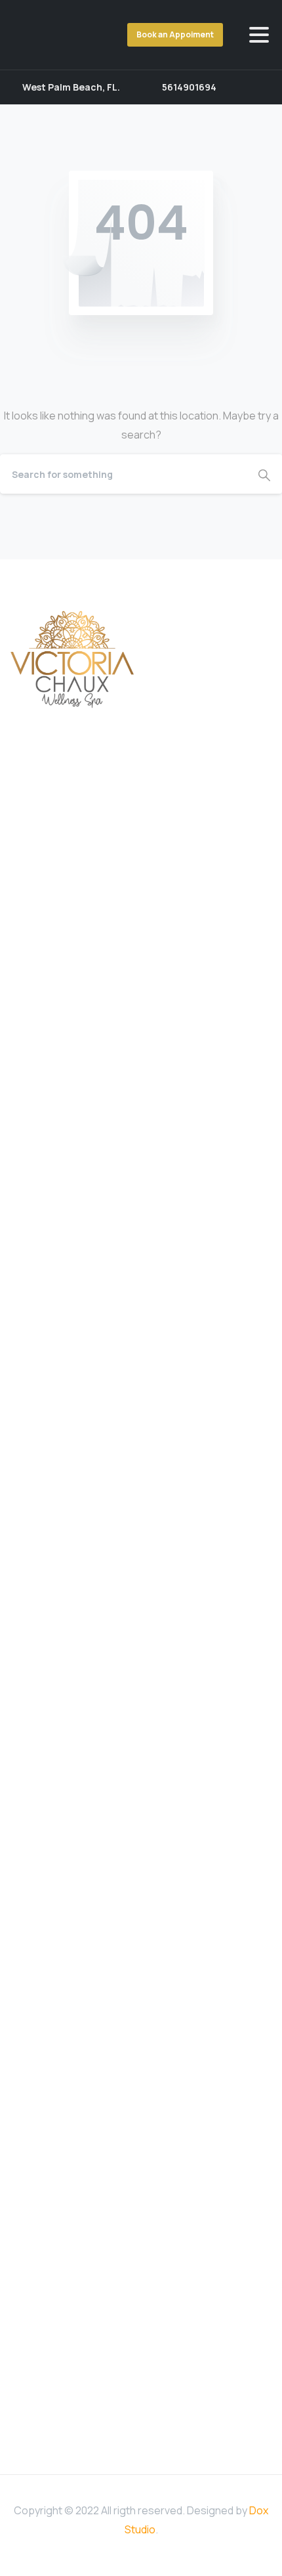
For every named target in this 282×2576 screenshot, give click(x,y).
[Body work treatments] (150, 1333)
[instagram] (259, 87)
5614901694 (189, 87)
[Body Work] (127, 1333)
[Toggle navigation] (259, 35)
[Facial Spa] (104, 1333)
